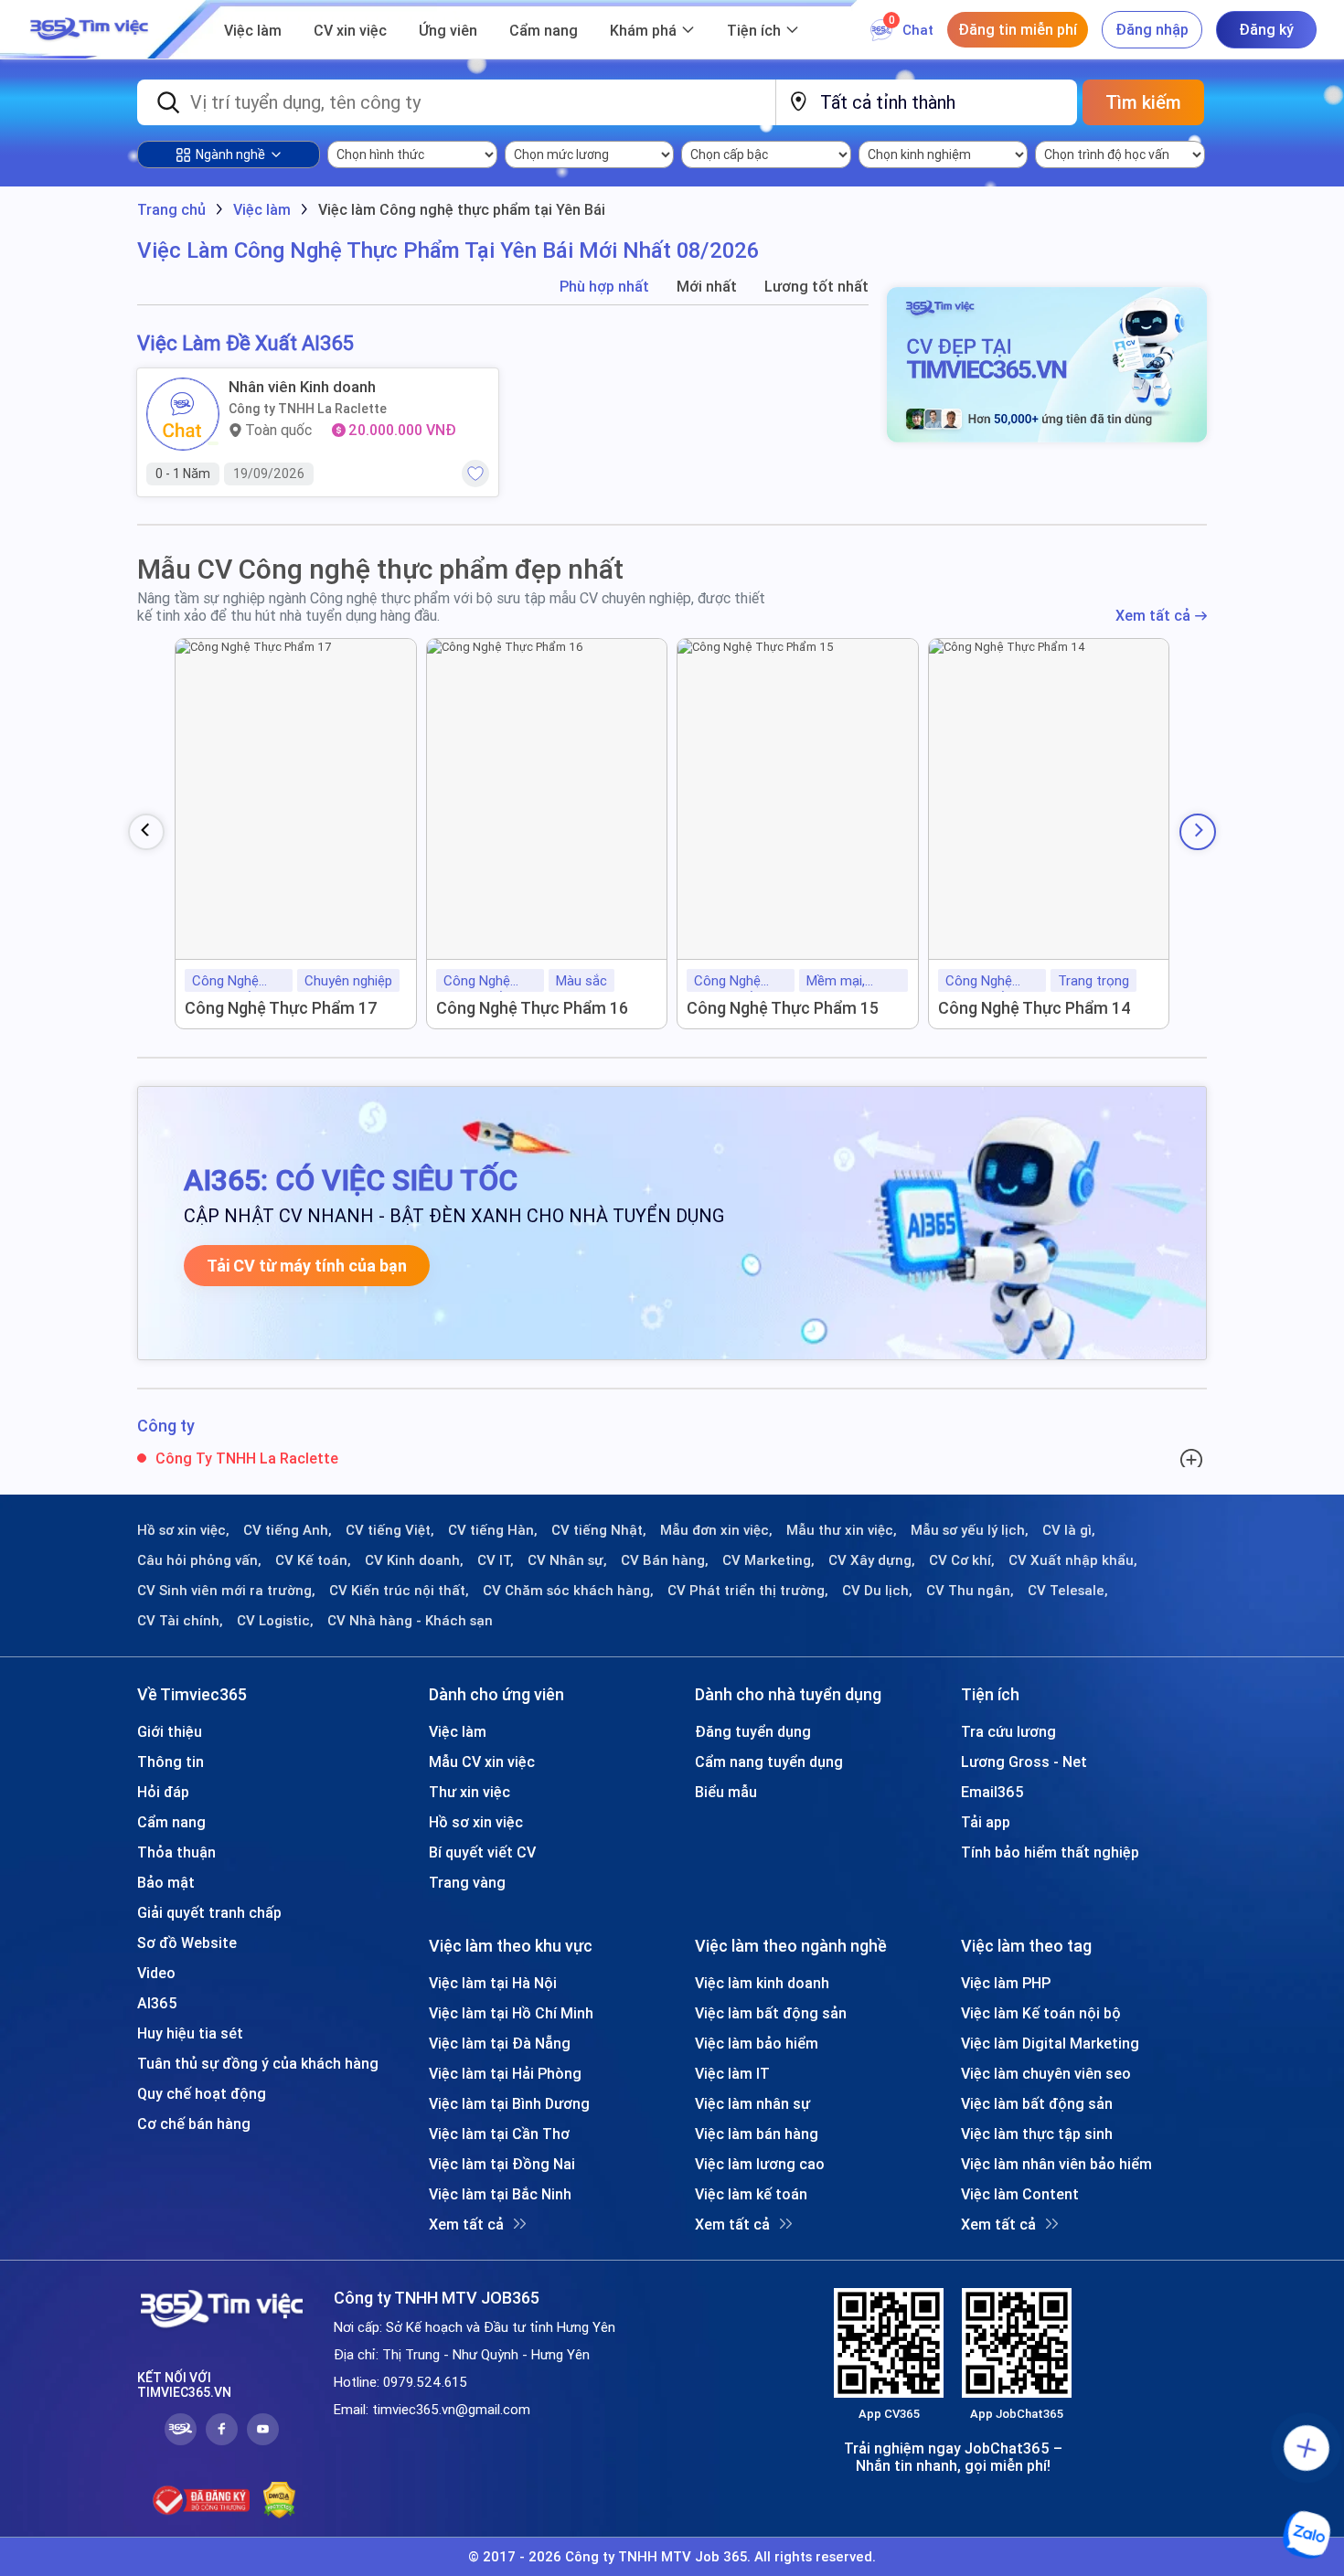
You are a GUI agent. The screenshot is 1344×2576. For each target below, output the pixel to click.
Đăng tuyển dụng (753, 1731)
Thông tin (171, 1762)
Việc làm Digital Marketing (1050, 2043)
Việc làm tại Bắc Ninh (500, 2194)
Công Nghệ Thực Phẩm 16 (532, 1008)
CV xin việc (350, 30)
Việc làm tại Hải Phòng (505, 2073)
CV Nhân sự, (567, 1560)
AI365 (157, 2003)
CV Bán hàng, (665, 1560)
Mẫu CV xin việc (482, 1762)
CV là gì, (1069, 1530)
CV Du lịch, (877, 1591)
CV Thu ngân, (970, 1591)
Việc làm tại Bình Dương (509, 2103)
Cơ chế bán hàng (194, 2124)
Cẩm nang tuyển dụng (769, 1762)
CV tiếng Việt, (390, 1530)
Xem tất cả (1153, 616)
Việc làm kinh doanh (762, 1983)
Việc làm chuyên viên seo (1046, 2073)
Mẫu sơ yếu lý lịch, (970, 1530)
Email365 (992, 1792)
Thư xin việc (469, 1792)
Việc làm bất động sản (771, 2013)
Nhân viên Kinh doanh (302, 387)
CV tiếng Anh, (288, 1530)
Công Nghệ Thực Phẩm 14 (1035, 1008)
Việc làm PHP (1006, 1983)
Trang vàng (467, 1882)
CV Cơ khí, (962, 1560)
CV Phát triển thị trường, (748, 1591)
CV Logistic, (275, 1621)
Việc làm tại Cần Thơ (499, 2134)
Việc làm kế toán (751, 2194)
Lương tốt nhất (816, 287)
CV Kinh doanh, (414, 1560)
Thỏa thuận (176, 1852)
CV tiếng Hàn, (493, 1530)
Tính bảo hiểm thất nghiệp (1050, 1852)
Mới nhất (707, 287)
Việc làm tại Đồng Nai (502, 2164)
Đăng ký (1266, 29)
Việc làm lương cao (760, 2164)
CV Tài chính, (180, 1621)
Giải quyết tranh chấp (209, 1912)
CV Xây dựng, (872, 1560)
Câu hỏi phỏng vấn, (199, 1560)
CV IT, (496, 1560)
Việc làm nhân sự (752, 2103)
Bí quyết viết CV (482, 1852)
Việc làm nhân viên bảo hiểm (1056, 2164)
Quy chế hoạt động (202, 2093)
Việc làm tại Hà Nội (493, 1983)
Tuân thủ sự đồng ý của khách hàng (258, 2063)
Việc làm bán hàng (757, 2134)
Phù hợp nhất (604, 287)
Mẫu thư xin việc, (842, 1530)
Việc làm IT (732, 2073)
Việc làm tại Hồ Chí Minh (511, 2013)
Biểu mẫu (726, 1792)
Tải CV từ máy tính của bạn (307, 1266)
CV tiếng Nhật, (599, 1530)
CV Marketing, (768, 1560)
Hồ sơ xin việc (476, 1822)
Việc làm (253, 30)
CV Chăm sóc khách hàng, (568, 1591)
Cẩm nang (544, 30)
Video (156, 1973)
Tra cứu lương (1008, 1731)
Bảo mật (166, 1882)
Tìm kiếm (1143, 102)
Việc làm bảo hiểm (757, 2043)
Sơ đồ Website (187, 1943)
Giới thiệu (170, 1731)
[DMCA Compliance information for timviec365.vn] (279, 2500)
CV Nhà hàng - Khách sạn (410, 1621)
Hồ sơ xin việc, (183, 1530)
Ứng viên (448, 30)
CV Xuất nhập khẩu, (1073, 1560)
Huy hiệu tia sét (190, 2033)
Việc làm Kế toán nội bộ (1041, 2013)
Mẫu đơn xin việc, (716, 1530)
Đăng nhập (1152, 29)
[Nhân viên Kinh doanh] (183, 414)
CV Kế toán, (313, 1560)
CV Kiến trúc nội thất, (399, 1591)
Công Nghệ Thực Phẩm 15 (783, 1008)
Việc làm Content (1020, 2194)
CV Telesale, (1068, 1591)
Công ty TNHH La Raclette (308, 409)
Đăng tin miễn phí (1018, 29)
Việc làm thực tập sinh (1037, 2134)
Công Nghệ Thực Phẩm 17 (281, 1008)
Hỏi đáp (163, 1792)
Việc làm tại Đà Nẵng (500, 2043)
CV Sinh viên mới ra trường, (226, 1591)
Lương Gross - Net (1024, 1762)
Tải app (986, 1822)
